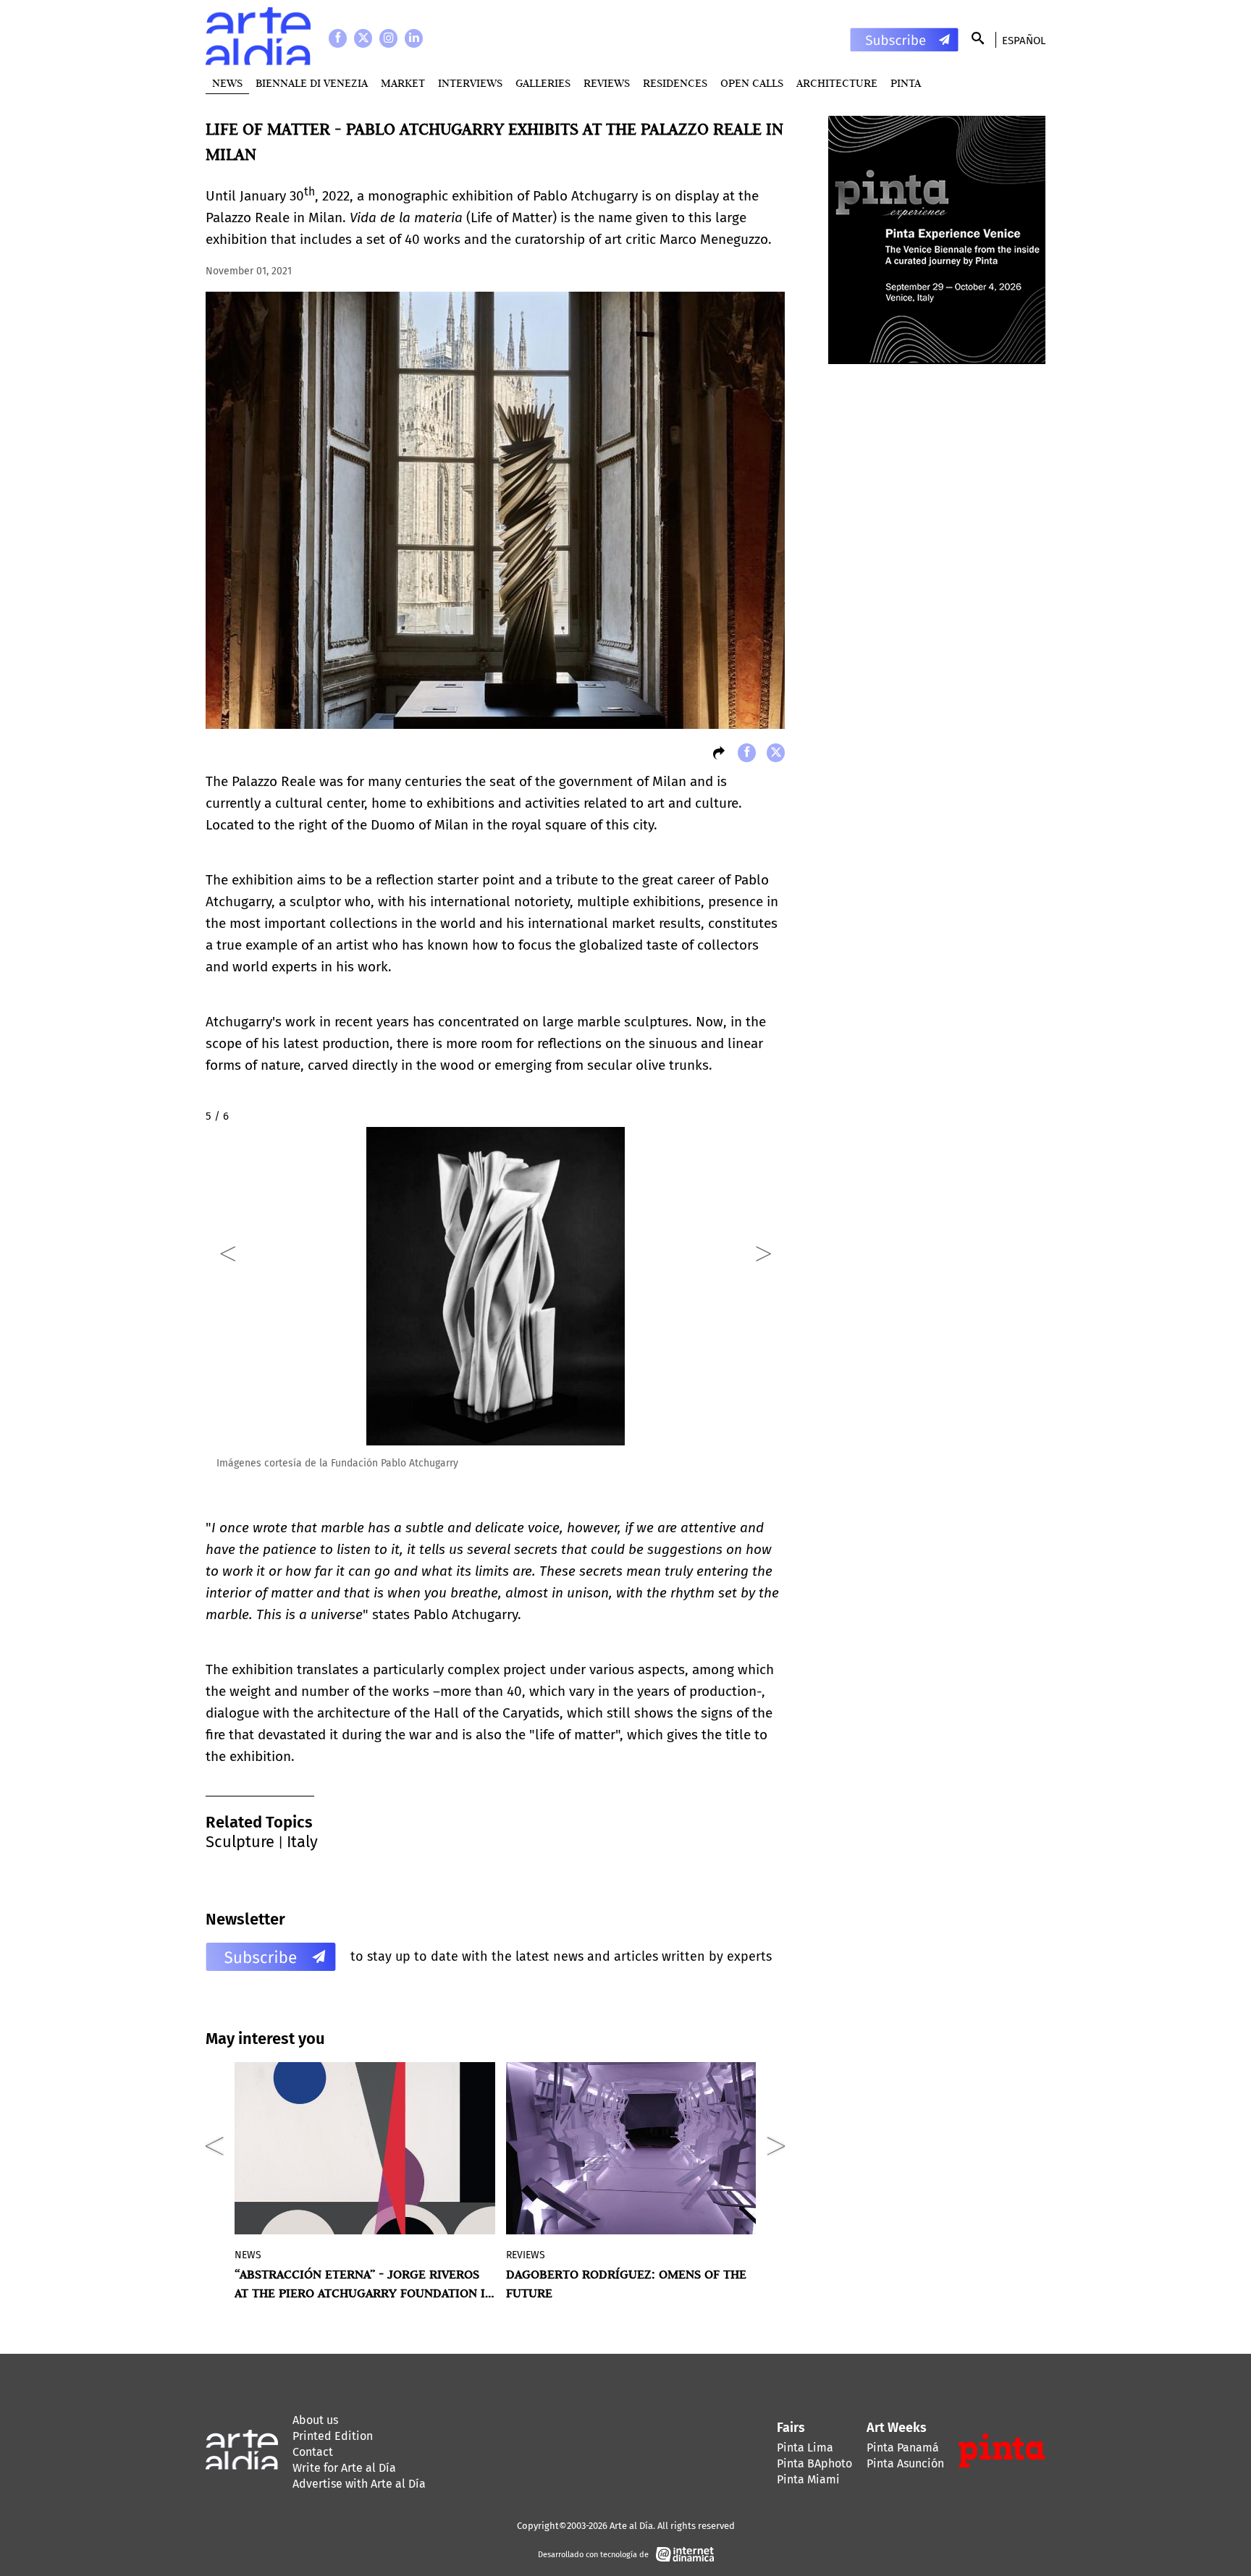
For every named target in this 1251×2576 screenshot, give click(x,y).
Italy (302, 1842)
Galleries (543, 83)
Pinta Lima (805, 2448)
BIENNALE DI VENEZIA (312, 83)
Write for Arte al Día (344, 2468)
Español (1024, 41)
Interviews (470, 83)
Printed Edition (333, 2436)
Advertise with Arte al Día (359, 2484)
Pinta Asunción (905, 2463)
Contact (313, 2452)
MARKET (403, 83)
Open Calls (752, 83)
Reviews (607, 83)
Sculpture (240, 1842)
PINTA (906, 83)
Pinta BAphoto (814, 2463)
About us (315, 2420)
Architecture (837, 83)
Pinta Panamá (903, 2448)
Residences (675, 83)
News (227, 83)
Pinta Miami (808, 2479)
